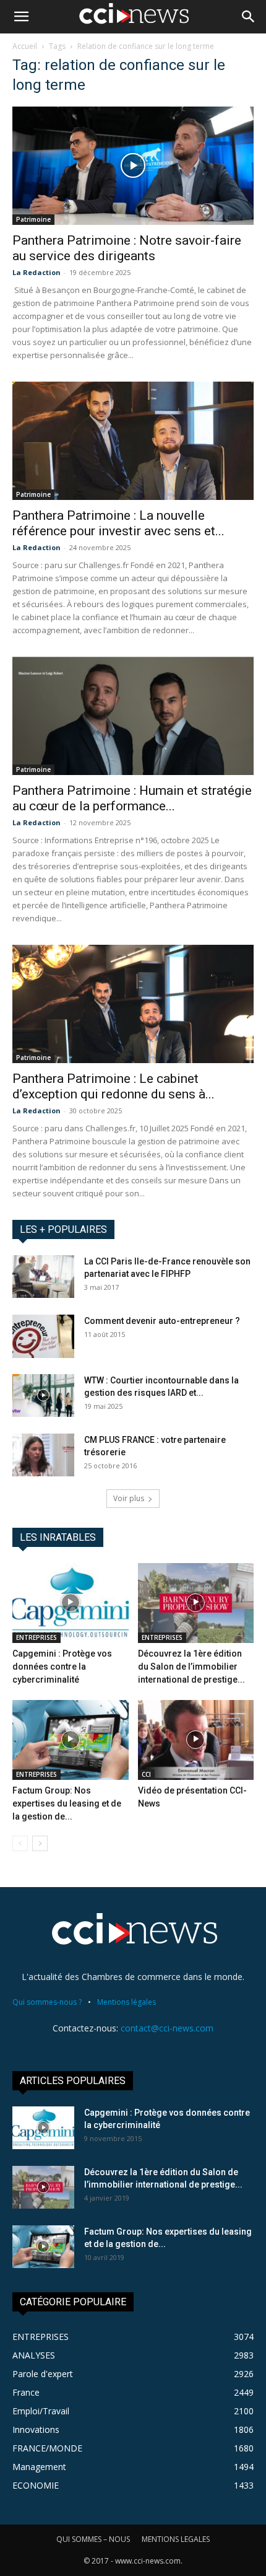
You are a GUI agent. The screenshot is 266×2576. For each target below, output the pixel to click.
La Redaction (36, 272)
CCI (146, 1774)
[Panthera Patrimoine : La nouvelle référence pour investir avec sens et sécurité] (133, 441)
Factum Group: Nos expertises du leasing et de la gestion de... (67, 1803)
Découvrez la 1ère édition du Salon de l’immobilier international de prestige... (191, 1667)
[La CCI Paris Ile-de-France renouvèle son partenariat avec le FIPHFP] (43, 1277)
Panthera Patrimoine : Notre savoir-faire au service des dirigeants (127, 248)
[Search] (249, 17)
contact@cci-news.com (167, 2028)
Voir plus (129, 1498)
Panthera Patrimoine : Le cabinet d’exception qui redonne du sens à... (114, 1086)
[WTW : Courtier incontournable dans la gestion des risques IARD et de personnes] (43, 1395)
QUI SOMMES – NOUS (93, 2539)
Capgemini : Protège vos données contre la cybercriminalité (62, 1667)
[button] (21, 17)
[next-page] (40, 1843)
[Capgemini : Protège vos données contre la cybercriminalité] (71, 1603)
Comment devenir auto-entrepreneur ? (162, 1321)
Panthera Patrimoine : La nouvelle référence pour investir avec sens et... (118, 523)
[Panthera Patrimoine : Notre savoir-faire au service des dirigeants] (133, 166)
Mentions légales (127, 2002)
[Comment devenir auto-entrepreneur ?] (43, 1336)
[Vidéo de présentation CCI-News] (196, 1740)
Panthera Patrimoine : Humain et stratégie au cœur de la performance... (132, 798)
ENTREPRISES (36, 1637)
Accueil (25, 46)
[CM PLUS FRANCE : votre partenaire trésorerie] (43, 1455)
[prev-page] (20, 1843)
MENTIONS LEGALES (176, 2539)
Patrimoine (33, 219)
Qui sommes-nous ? (47, 2002)
